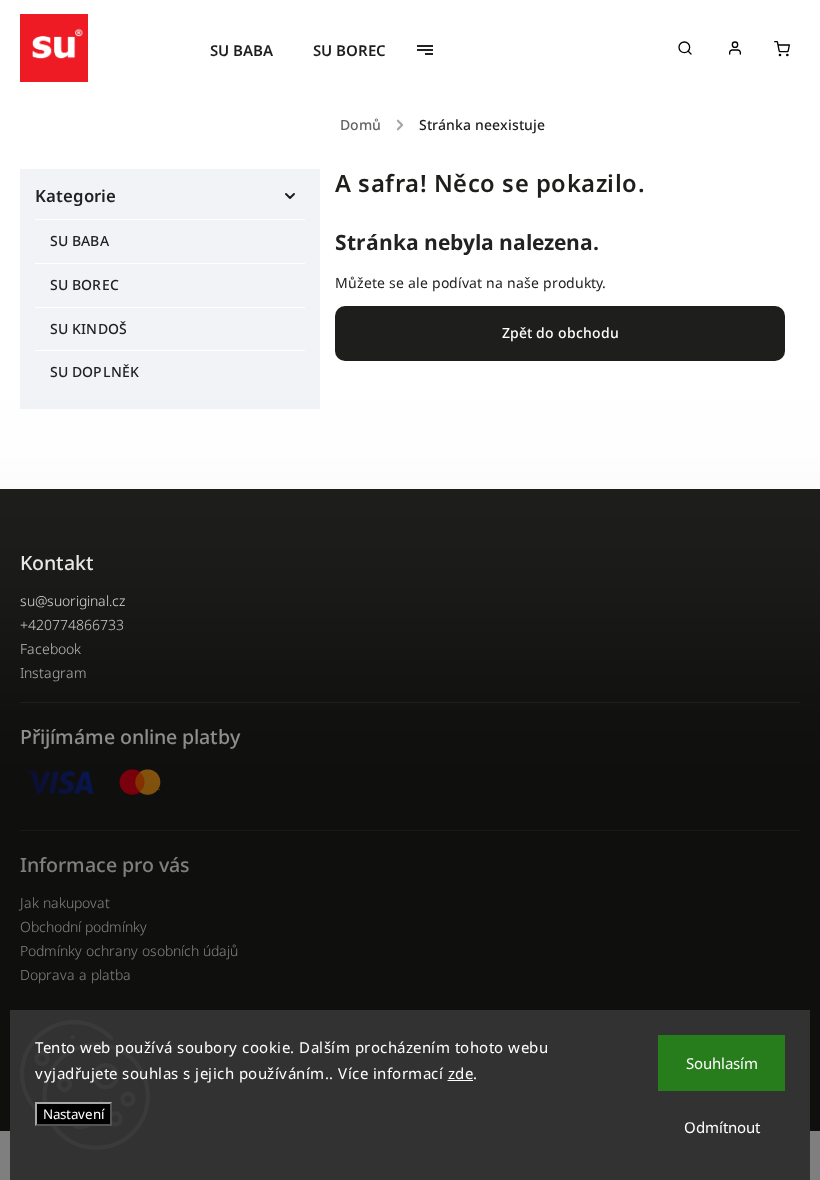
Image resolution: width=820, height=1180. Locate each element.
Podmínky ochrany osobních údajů (129, 950)
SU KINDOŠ (88, 328)
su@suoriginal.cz (72, 600)
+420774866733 (72, 624)
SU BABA (79, 240)
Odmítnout (722, 1127)
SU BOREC (84, 284)
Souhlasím (722, 1063)
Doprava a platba (75, 974)
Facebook (50, 648)
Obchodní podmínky (83, 926)
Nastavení (73, 1114)
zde (461, 1073)
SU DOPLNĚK (94, 371)
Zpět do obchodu (560, 332)
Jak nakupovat (65, 902)
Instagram (53, 672)
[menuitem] (251, 50)
